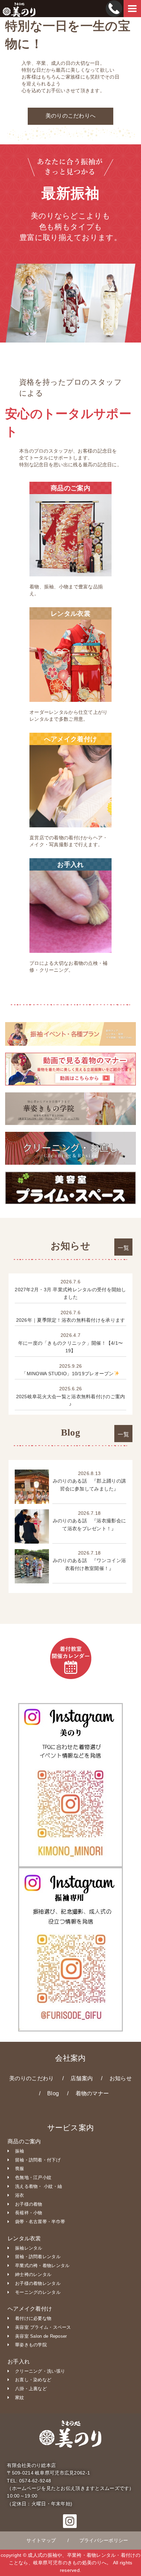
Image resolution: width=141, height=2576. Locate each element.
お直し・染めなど (33, 2380)
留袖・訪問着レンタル (38, 2257)
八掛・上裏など (31, 2389)
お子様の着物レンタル (38, 2283)
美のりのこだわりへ (71, 116)
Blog (53, 2093)
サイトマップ (41, 2540)
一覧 (123, 1248)
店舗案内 (82, 2078)
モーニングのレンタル (38, 2292)
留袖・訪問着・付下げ (38, 2160)
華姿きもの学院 (31, 2345)
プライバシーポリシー (104, 2540)
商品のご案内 (24, 2141)
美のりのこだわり (31, 2078)
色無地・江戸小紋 (33, 2177)
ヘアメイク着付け (30, 2309)
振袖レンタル (29, 2248)
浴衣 (20, 2195)
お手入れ (19, 2362)
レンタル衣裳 (24, 2238)
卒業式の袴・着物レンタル (42, 2266)
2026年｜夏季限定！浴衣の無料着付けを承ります (71, 1320)
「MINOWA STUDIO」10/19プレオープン (68, 1374)
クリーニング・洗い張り (40, 2371)
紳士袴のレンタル (33, 2274)
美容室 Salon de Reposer (41, 2336)
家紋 (20, 2398)
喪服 (20, 2168)
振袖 (20, 2151)
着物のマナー (92, 2093)
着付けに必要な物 (33, 2318)
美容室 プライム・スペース (43, 2327)
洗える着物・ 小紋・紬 (39, 2186)
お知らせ (121, 2078)
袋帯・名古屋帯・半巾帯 (40, 2222)
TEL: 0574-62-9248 (29, 2481)
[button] (70, 2524)
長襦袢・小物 (29, 2213)
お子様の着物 (29, 2204)
